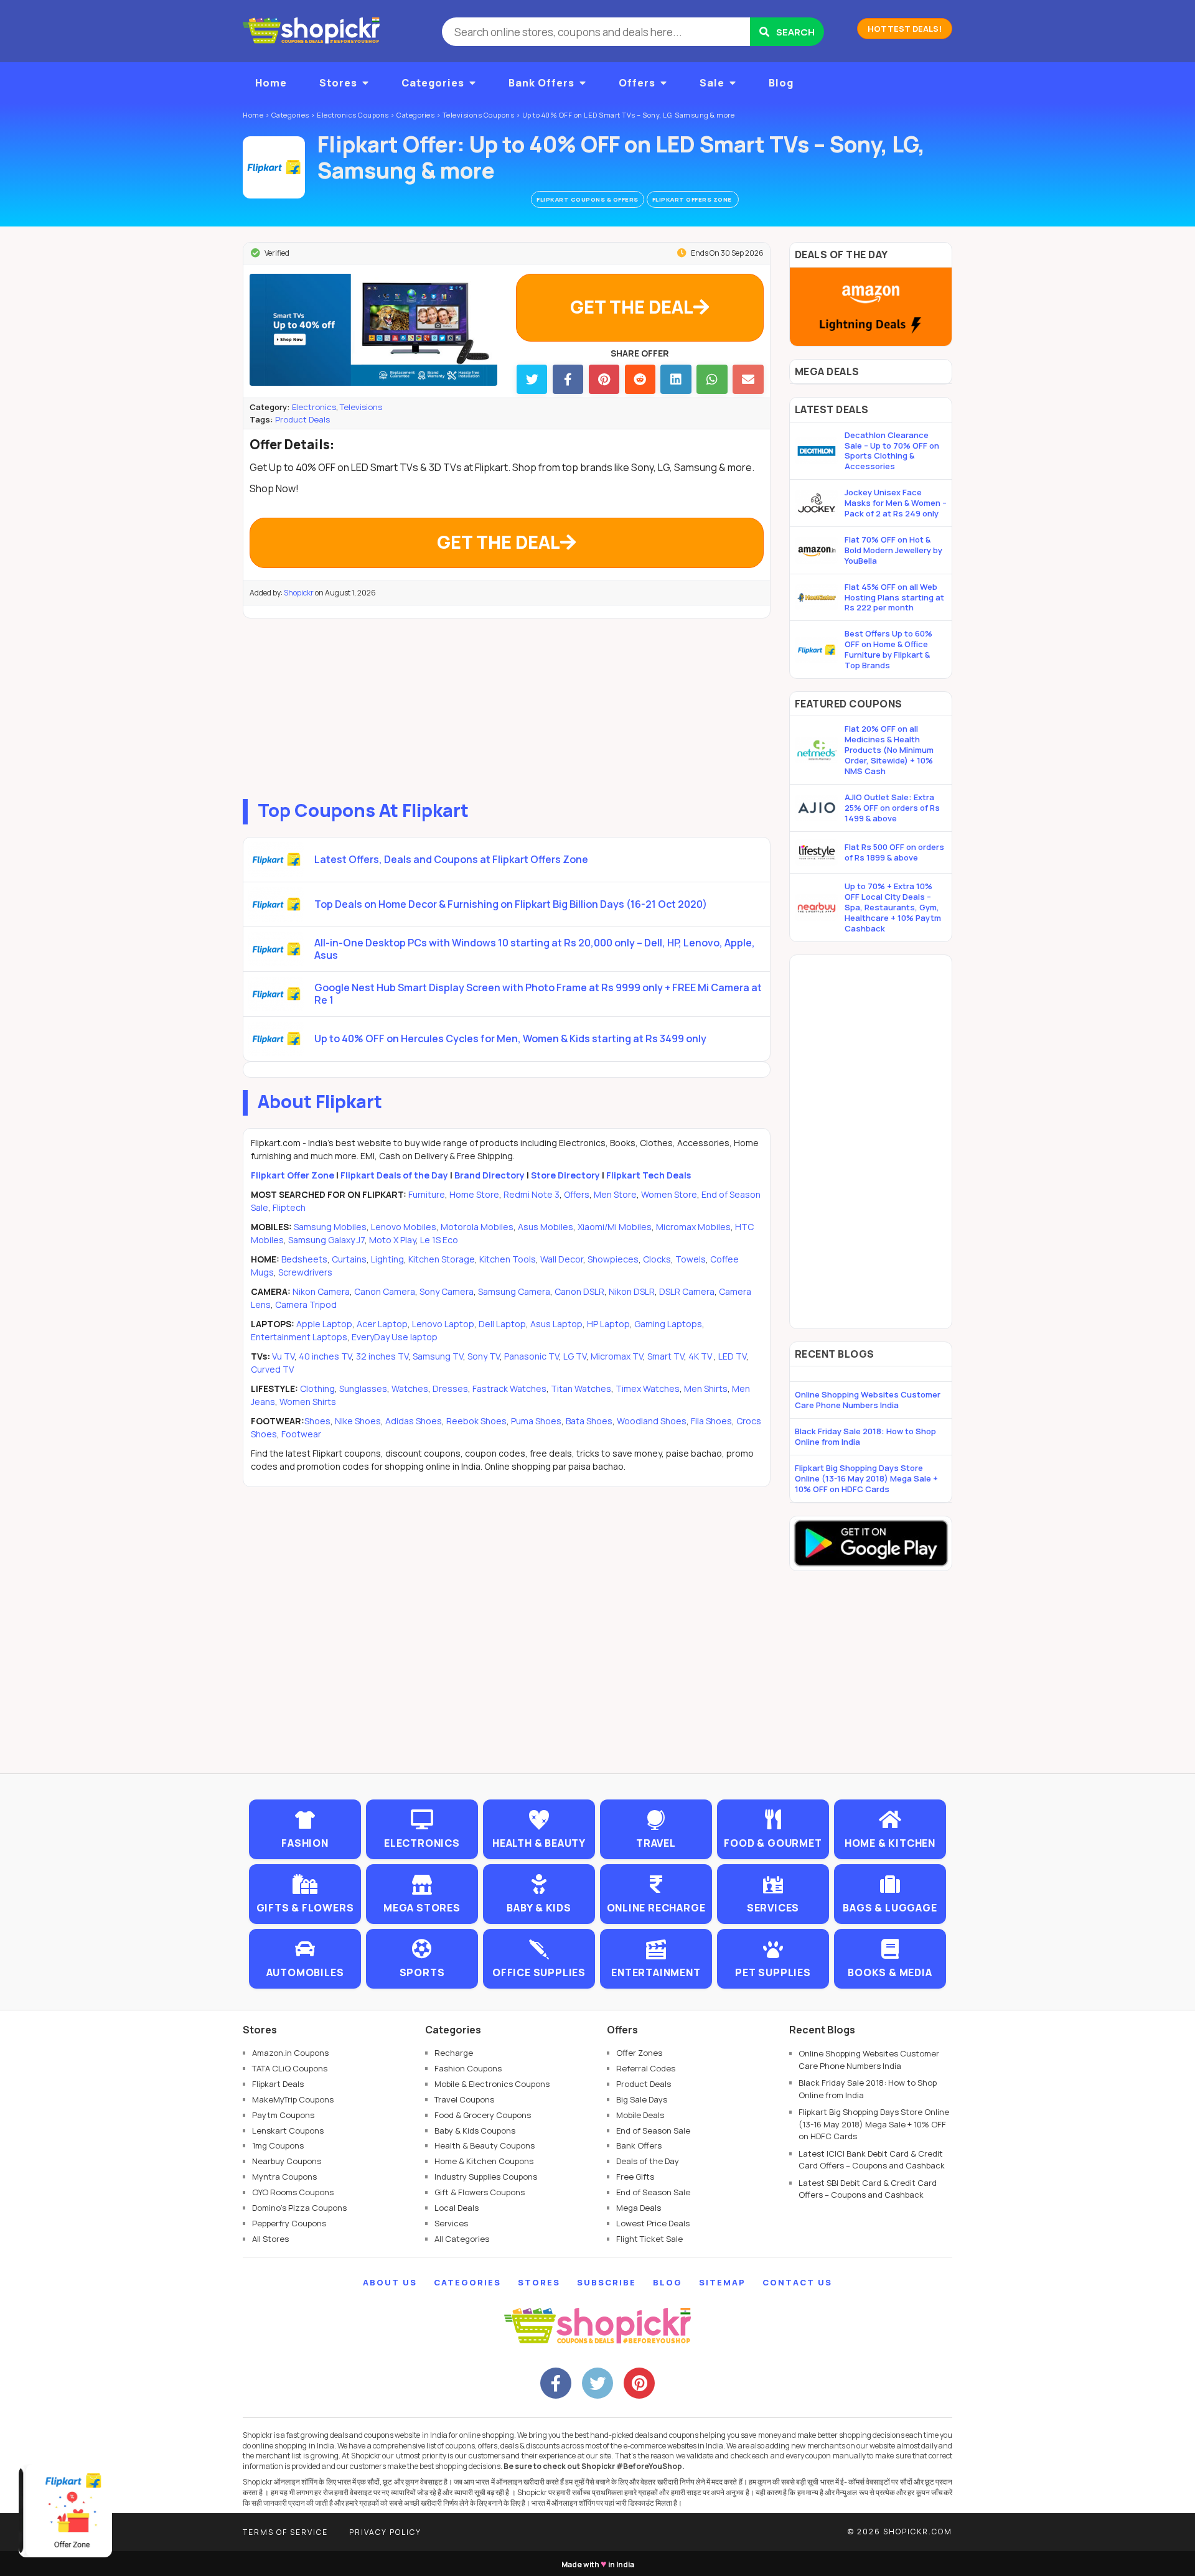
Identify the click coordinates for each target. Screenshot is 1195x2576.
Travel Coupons (464, 2099)
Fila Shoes (711, 1421)
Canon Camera (385, 1291)
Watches (410, 1388)
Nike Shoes (358, 1421)
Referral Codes (646, 2068)
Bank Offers (541, 83)
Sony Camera (447, 1291)
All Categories (462, 2239)
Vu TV (283, 1356)
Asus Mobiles (546, 1227)
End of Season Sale (653, 2130)
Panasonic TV (532, 1356)
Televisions (361, 407)
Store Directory (565, 1175)
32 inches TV (382, 1356)
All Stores (270, 2239)
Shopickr (299, 593)
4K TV (701, 1356)
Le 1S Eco (439, 1240)
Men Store (615, 1194)
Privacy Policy (385, 2532)
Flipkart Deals (278, 2084)
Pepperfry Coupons (289, 2223)
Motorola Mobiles (477, 1227)
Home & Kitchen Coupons (484, 2161)
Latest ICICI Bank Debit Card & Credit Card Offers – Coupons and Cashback (872, 2160)
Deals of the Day (648, 2161)
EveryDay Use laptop (395, 1337)
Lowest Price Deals (653, 2223)
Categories (433, 83)
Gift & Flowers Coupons (480, 2192)
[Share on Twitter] (532, 379)
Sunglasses (363, 1388)
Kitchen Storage (442, 1259)
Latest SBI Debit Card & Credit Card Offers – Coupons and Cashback (868, 2189)
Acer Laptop (382, 1324)
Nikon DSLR (632, 1291)
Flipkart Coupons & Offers (588, 199)
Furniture (427, 1194)
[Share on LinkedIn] (676, 379)
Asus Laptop (556, 1324)
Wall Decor (562, 1259)
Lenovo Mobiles (404, 1227)
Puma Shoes (536, 1421)
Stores (338, 83)
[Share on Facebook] (568, 379)
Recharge (454, 2053)
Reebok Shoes (476, 1421)
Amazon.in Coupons (290, 2053)
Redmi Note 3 (532, 1194)
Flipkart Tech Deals (649, 1175)
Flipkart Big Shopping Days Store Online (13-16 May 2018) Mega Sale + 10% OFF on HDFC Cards (866, 1478)
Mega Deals (639, 2208)
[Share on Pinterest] (604, 379)
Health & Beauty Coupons (485, 2145)
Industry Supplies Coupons (486, 2177)
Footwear (301, 1434)
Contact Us (797, 2282)
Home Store (474, 1194)
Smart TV (666, 1356)
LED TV (732, 1356)
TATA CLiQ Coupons (290, 2068)
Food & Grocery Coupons (483, 2115)
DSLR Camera (687, 1291)
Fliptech (289, 1207)
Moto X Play (392, 1240)
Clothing (317, 1388)
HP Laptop (608, 1324)
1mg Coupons (278, 2145)
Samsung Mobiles (330, 1227)
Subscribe (607, 2282)
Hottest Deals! (905, 29)
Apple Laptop (324, 1324)
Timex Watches (648, 1388)
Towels (691, 1259)
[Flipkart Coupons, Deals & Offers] (274, 167)
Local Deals (457, 2208)
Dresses (450, 1388)
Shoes (317, 1421)
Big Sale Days (642, 2099)
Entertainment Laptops (299, 1337)
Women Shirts (308, 1402)
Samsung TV (438, 1356)
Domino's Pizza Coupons (299, 2208)
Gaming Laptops (668, 1324)
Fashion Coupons (468, 2068)
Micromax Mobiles (693, 1227)
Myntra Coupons (284, 2177)
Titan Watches (581, 1388)
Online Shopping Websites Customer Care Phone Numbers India (868, 1400)
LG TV (575, 1356)
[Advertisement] (507, 706)
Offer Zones (639, 2053)
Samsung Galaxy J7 (326, 1240)
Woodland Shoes (652, 1421)
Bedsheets (304, 1259)
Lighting (387, 1259)
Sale (712, 83)
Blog (781, 83)
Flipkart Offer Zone (293, 1175)
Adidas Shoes (414, 1421)
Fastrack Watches (509, 1388)
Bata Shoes (589, 1421)
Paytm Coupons (283, 2115)
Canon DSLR (579, 1291)
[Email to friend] (748, 379)
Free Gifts (635, 2177)
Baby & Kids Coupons (475, 2130)
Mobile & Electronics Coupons (492, 2084)
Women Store (669, 1194)
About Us (390, 2282)
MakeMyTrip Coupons (293, 2099)
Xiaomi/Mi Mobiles (615, 1227)
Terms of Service (285, 2532)
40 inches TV (325, 1356)
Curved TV (272, 1369)
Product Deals (302, 419)
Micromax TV (617, 1356)
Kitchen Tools (508, 1259)
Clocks (657, 1259)
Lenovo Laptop (443, 1324)
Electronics (314, 407)
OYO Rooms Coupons (293, 2192)
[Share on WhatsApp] (712, 379)
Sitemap (722, 2282)
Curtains (349, 1259)
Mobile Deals (640, 2115)
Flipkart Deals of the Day (394, 1175)
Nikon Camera (321, 1291)
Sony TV (484, 1356)
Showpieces (613, 1259)
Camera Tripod (306, 1304)
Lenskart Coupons (288, 2130)
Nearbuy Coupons (287, 2161)
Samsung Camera (514, 1291)
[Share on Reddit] (640, 379)
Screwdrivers (305, 1272)
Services (451, 2223)
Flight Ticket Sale (649, 2239)
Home (271, 83)
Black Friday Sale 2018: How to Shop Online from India (865, 1436)
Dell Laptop (502, 1324)
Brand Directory (490, 1175)
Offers (637, 83)
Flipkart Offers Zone (693, 199)
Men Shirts (706, 1388)
